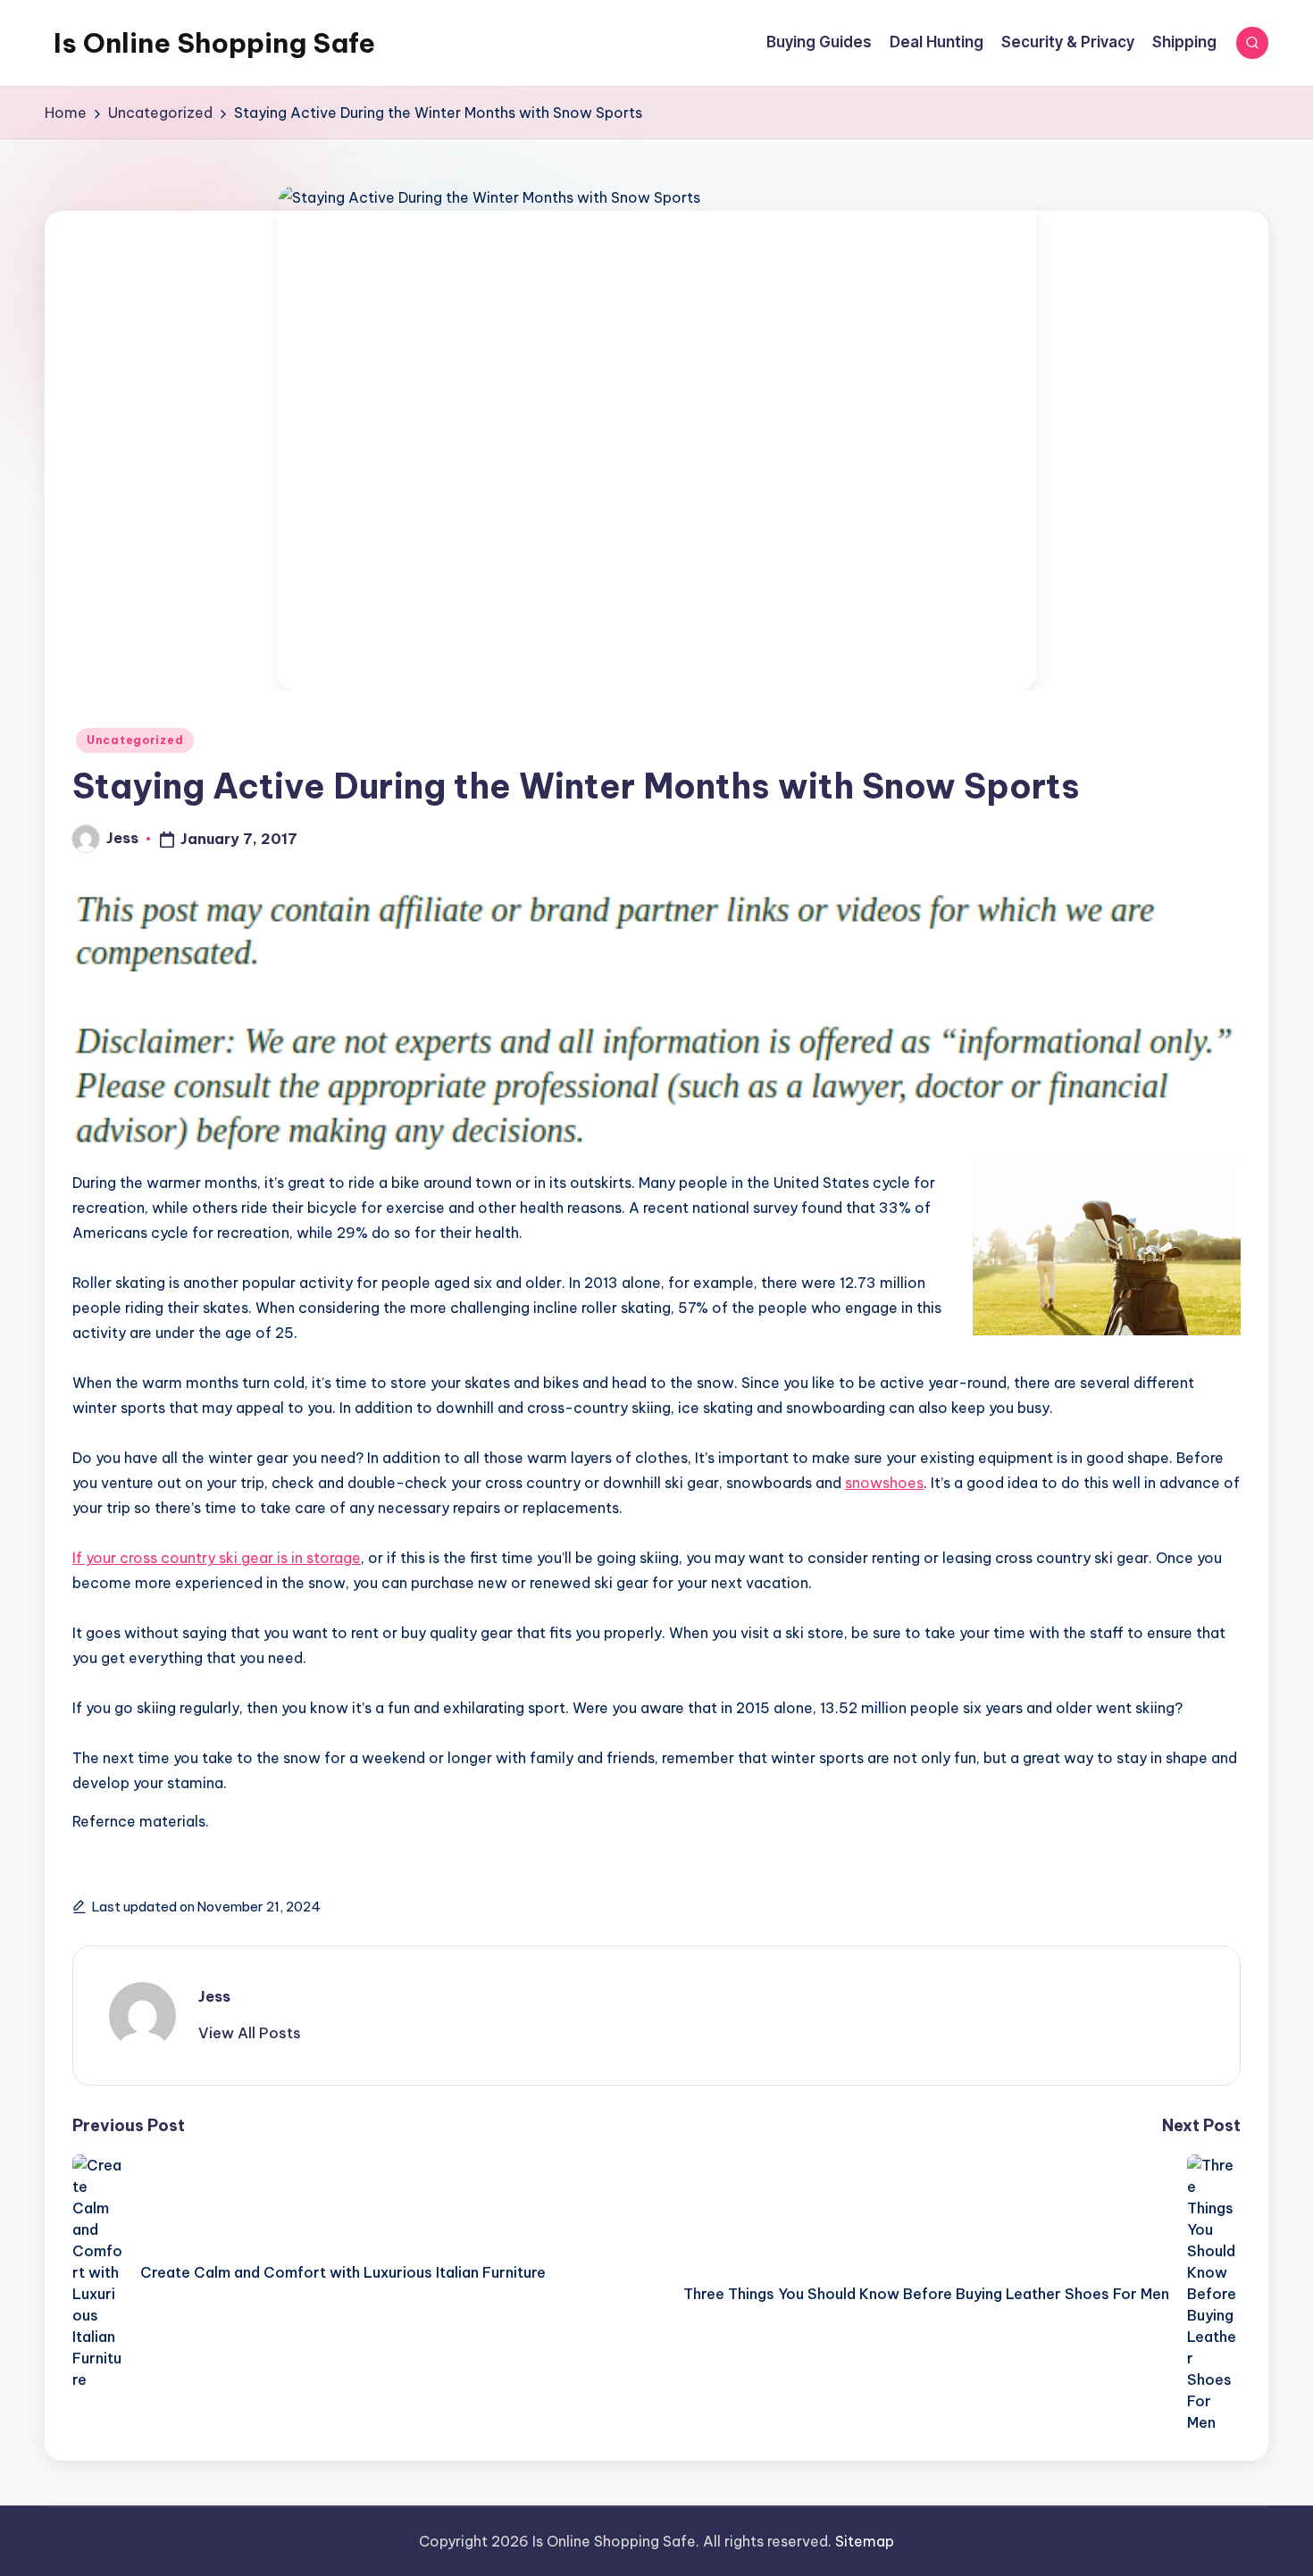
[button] (250, 2033)
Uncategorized (135, 740)
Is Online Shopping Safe (214, 43)
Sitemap (865, 2541)
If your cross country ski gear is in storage (217, 1558)
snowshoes (884, 1483)
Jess (214, 1996)
